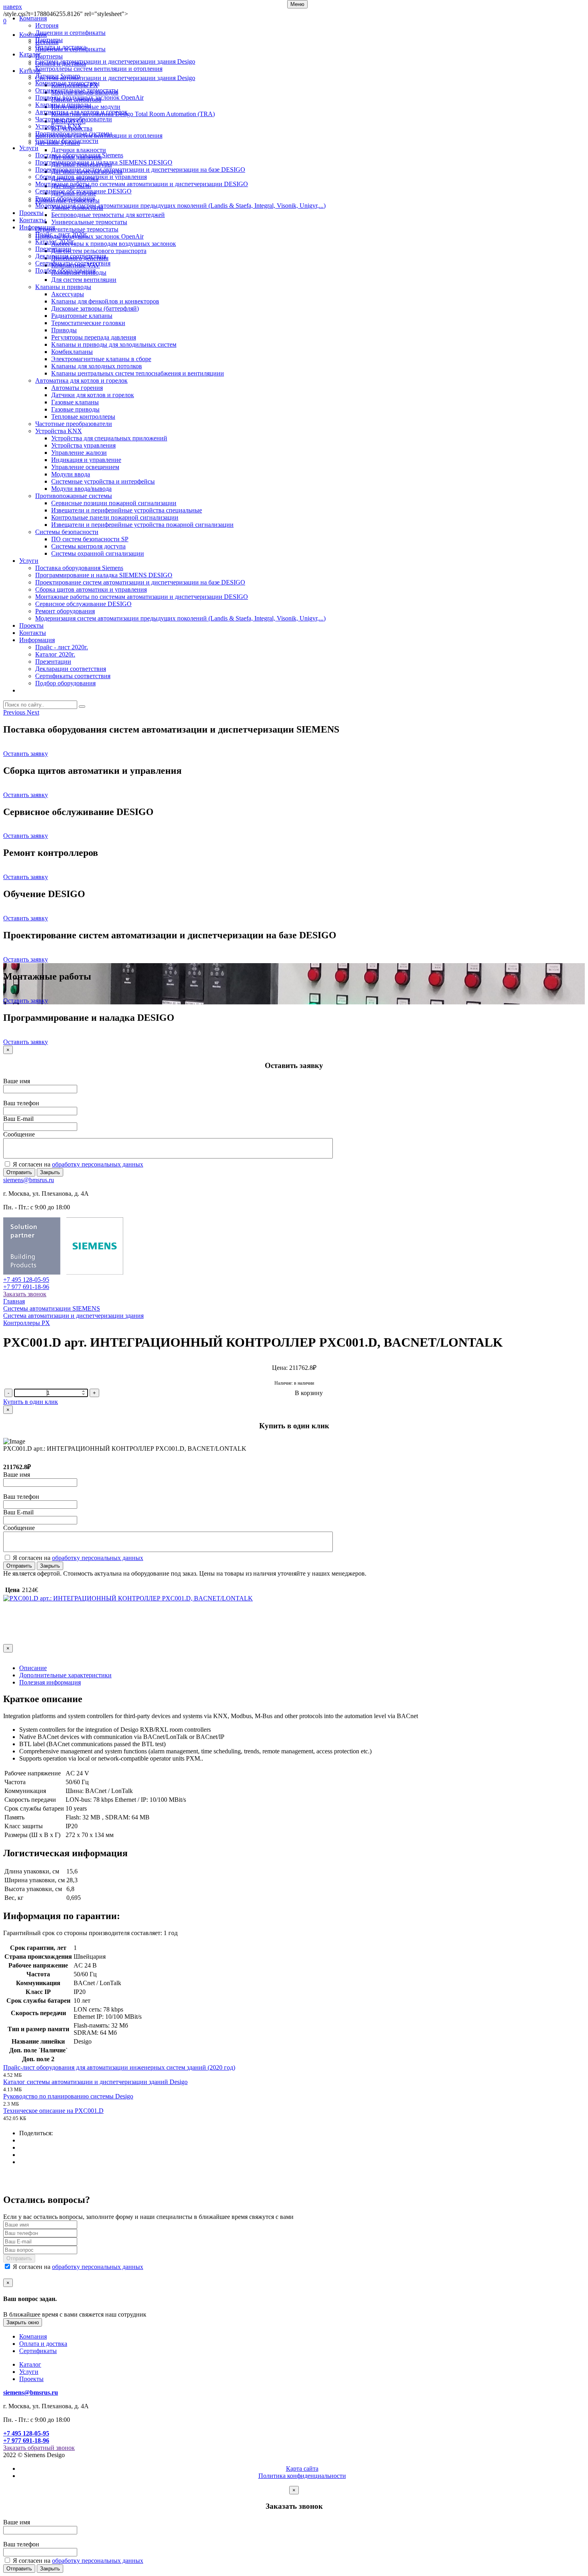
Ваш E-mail (18, 1119)
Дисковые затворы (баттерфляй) (95, 308)
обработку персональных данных (98, 1164)
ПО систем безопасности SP (90, 539)
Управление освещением (85, 467)
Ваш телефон (21, 1103)
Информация (37, 227)
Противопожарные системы (74, 134)
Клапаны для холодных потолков (97, 366)
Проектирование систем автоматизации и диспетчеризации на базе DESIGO (140, 170)
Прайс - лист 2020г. (62, 234)
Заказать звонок (25, 1294)
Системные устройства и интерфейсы (103, 481)
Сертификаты (38, 2351)
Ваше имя (17, 1081)
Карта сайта (302, 2469)
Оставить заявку (26, 754)
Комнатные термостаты (67, 83)
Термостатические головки (88, 323)
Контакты (33, 220)
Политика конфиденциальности (302, 2476)
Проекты (31, 213)
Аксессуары (68, 294)
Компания (33, 18)
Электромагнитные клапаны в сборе (101, 359)
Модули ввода (71, 474)
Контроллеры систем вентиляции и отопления (99, 69)
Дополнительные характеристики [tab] (65, 1675)
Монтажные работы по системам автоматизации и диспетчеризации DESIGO (142, 184)
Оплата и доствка (43, 2344)
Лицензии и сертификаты (70, 33)
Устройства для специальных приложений (109, 438)
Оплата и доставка (61, 47)
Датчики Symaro (58, 76)
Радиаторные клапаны (82, 316)
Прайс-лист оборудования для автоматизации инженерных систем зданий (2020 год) (119, 2067)
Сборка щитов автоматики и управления (91, 177)
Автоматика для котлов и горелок (81, 112)
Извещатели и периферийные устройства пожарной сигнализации (142, 525)
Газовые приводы (75, 409)
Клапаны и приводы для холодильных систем (114, 344)
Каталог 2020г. (55, 242)
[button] (15, 712)
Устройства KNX (59, 126)
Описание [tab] (33, 1668)
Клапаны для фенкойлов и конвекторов (105, 301)
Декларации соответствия (71, 256)
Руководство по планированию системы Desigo (68, 2096)
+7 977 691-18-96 (26, 1287)
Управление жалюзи (79, 453)
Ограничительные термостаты (77, 90)
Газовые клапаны (75, 402)
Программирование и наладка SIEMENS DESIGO (104, 162)
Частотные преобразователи (74, 119)
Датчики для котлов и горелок (93, 395)
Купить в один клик (31, 1402)
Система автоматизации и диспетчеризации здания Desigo (115, 61)
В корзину (309, 1393)
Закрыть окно (23, 2322)
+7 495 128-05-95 (26, 1280)
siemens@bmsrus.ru (29, 1180)
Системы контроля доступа (88, 546)
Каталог (30, 54)
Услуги (29, 148)
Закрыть (50, 1172)
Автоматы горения (77, 388)
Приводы (64, 330)
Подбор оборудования (65, 270)
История (47, 25)
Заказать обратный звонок (39, 2448)
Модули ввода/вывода (81, 489)
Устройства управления (83, 445)
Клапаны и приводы (63, 105)
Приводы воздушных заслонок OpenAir (89, 97)
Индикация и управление (86, 460)
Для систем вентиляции (84, 280)
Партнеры (49, 40)
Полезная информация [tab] (50, 1682)
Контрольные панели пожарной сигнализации (115, 517)
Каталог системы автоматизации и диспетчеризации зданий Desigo (95, 2082)
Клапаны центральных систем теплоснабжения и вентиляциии (138, 373)
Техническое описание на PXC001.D (53, 2111)
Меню (297, 4)
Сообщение (19, 1134)
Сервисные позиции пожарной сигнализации (114, 503)
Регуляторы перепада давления (94, 337)
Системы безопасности (67, 141)
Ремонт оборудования (65, 198)
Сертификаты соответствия (73, 263)
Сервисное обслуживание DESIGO (83, 191)
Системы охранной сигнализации (98, 553)
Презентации (53, 249)
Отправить (19, 1172)
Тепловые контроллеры (83, 417)
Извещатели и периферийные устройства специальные (127, 510)
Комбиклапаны (72, 352)
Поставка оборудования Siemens (79, 155)
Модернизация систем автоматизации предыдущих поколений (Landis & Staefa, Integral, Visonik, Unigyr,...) (180, 206)
